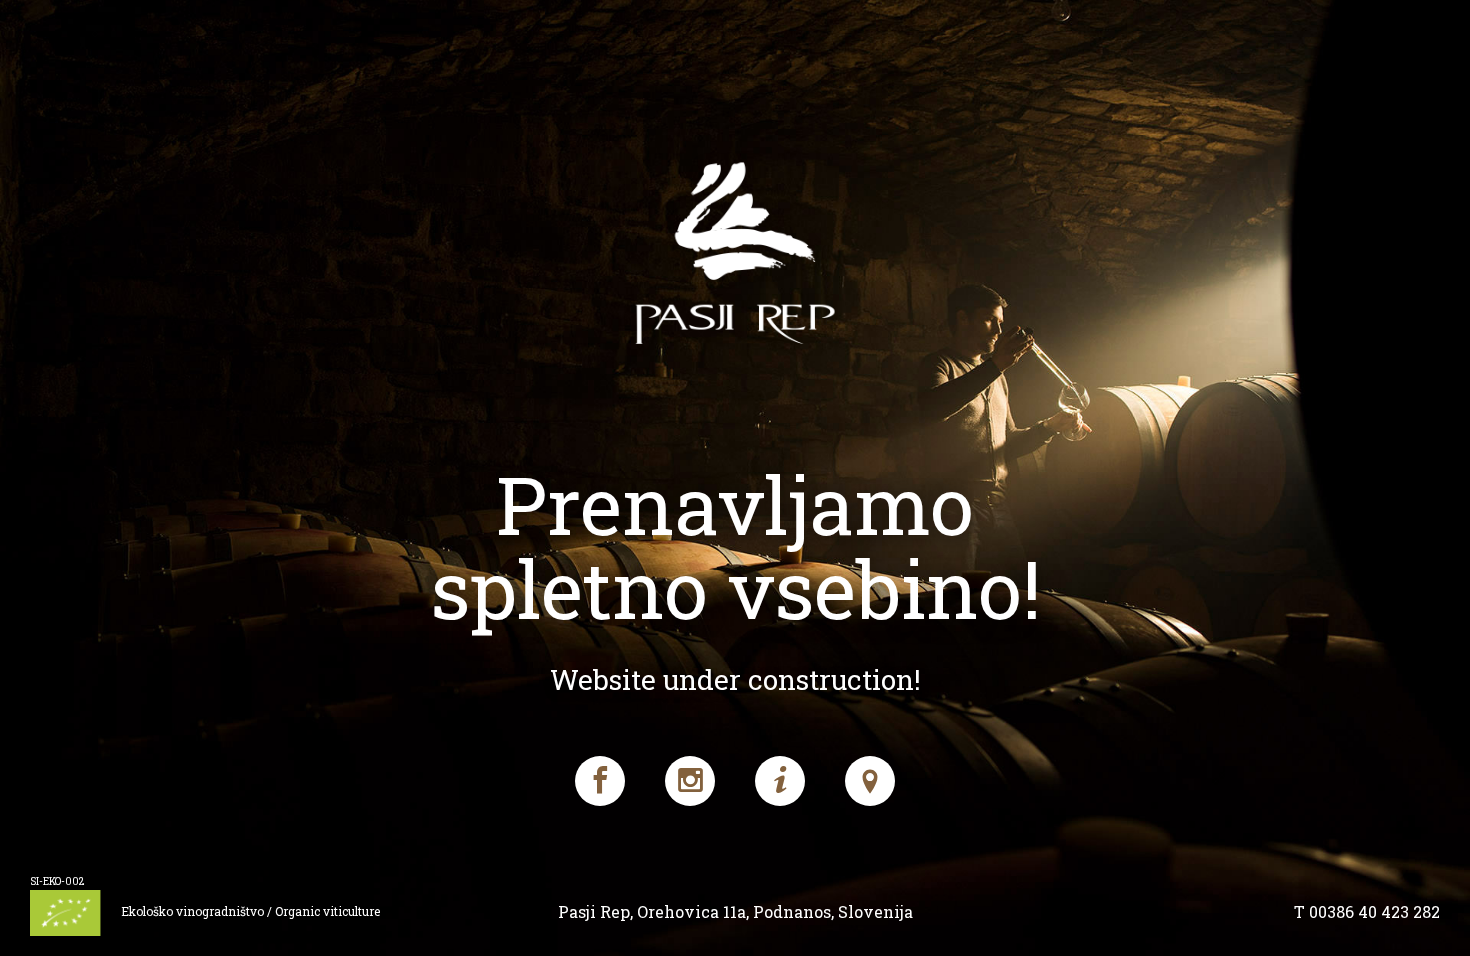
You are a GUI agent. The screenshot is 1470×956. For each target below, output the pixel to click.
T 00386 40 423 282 (1367, 911)
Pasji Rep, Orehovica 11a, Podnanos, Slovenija (735, 911)
